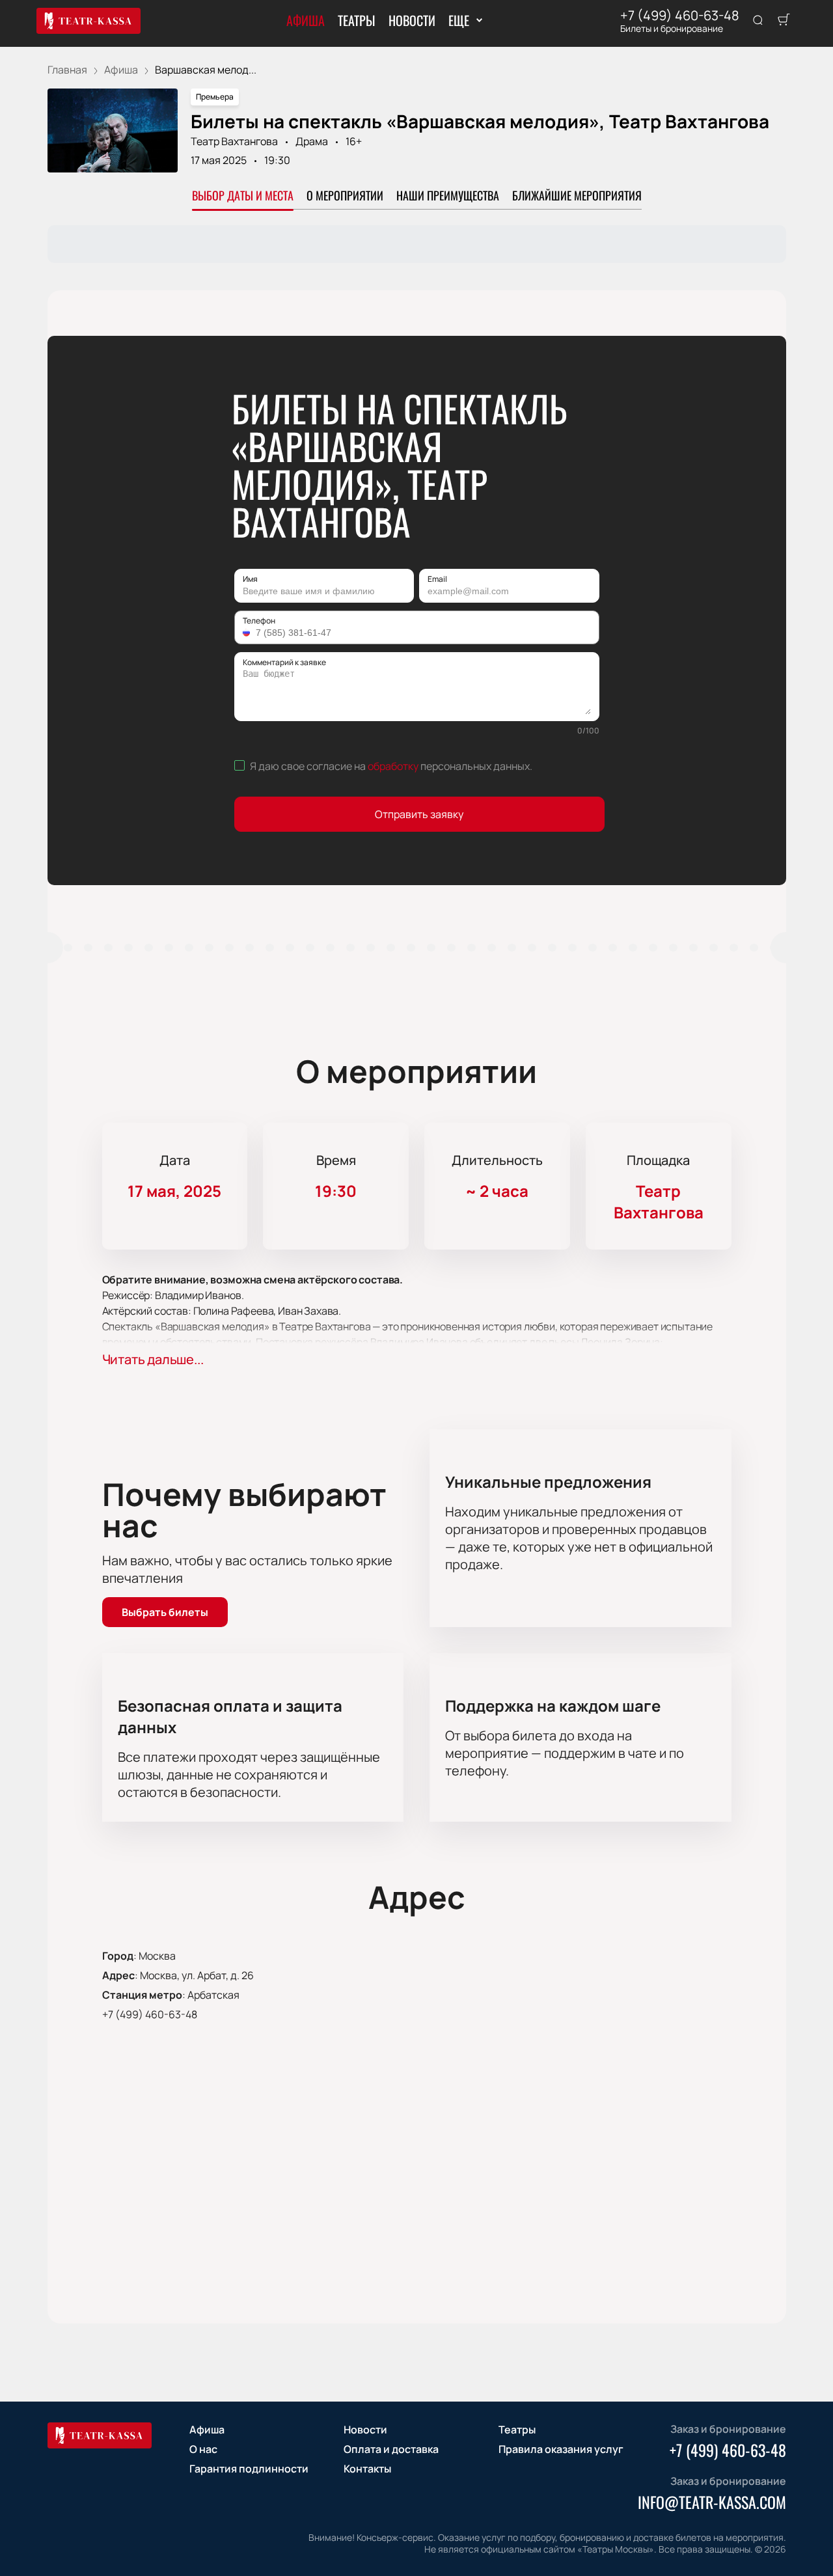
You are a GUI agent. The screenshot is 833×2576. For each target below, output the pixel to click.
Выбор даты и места (243, 195)
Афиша (306, 20)
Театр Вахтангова (234, 141)
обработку (393, 766)
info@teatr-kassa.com (712, 2502)
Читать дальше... (153, 1359)
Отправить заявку (419, 814)
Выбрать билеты (165, 1612)
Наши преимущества (448, 195)
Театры (357, 20)
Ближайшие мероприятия (577, 195)
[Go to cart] (784, 21)
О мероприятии (345, 195)
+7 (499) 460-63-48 (680, 16)
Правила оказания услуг (561, 2449)
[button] (248, 633)
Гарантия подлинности (249, 2469)
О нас (203, 2449)
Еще (458, 20)
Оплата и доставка (391, 2449)
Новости (412, 20)
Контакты (367, 2469)
